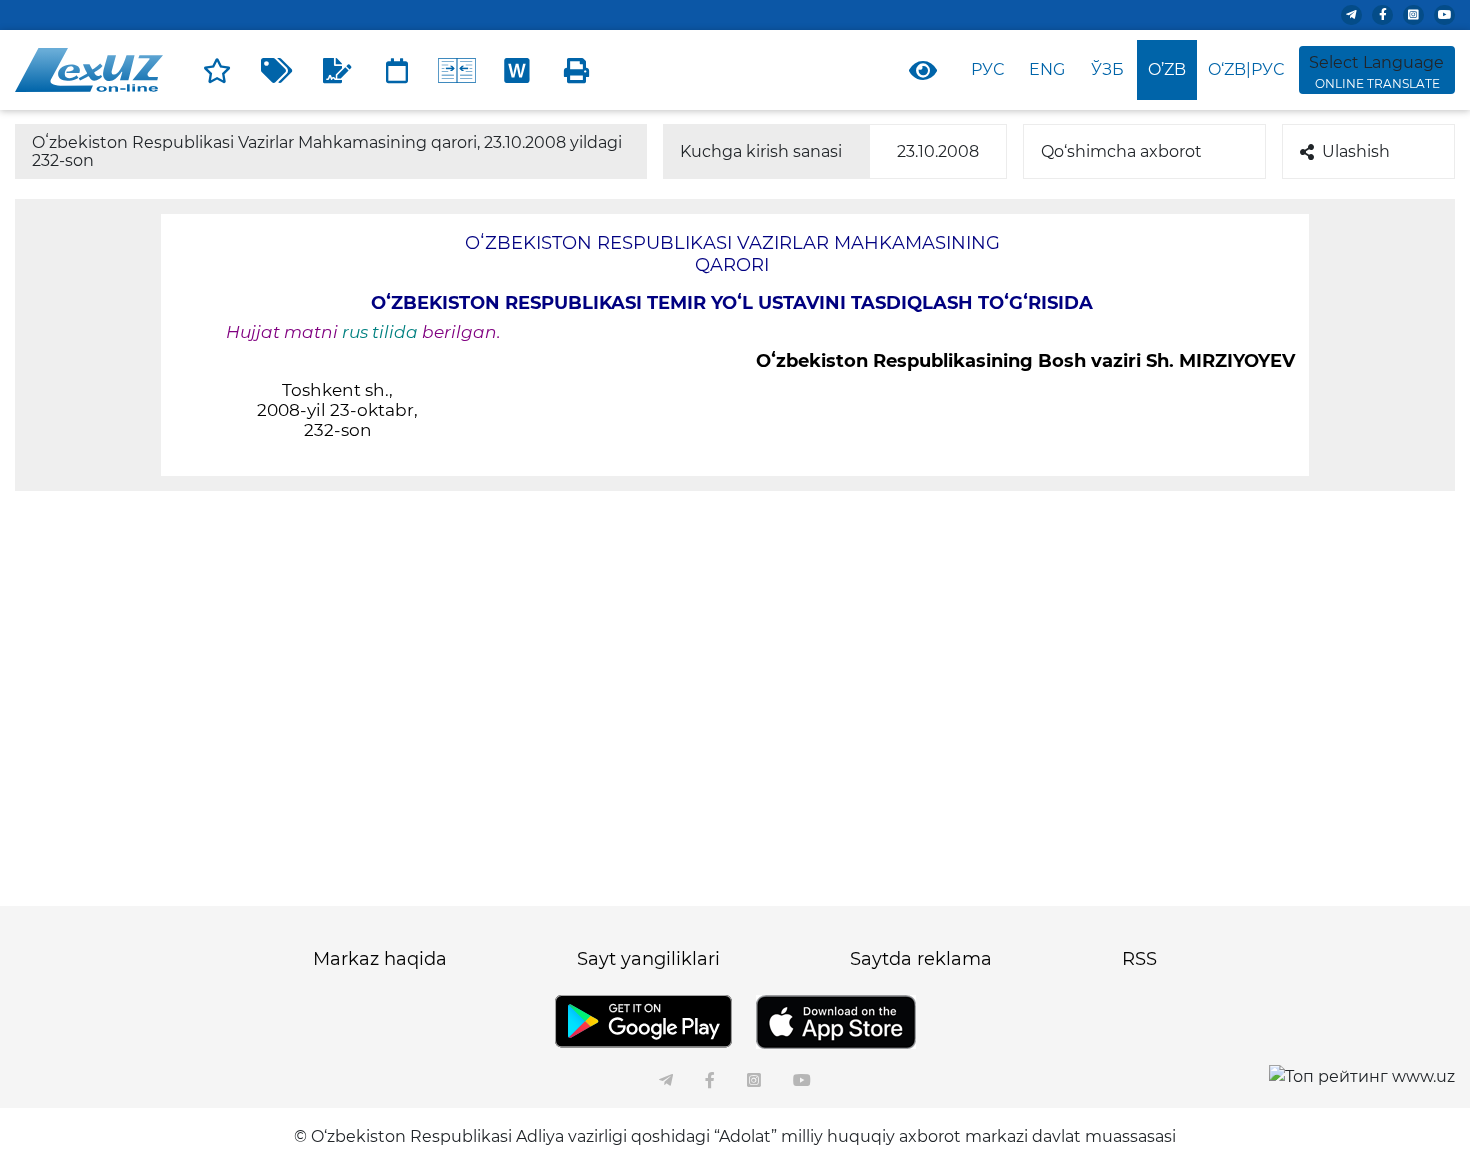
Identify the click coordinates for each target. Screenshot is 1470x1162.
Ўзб (1107, 69)
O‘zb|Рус (1246, 69)
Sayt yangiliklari (648, 959)
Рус (987, 69)
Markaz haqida (380, 959)
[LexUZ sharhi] (337, 70)
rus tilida (380, 332)
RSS (1139, 959)
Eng (1047, 69)
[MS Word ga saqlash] (517, 70)
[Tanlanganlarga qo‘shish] (217, 70)
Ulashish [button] (1356, 151)
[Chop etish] (577, 70)
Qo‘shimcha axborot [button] (1121, 151)
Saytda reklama (921, 959)
